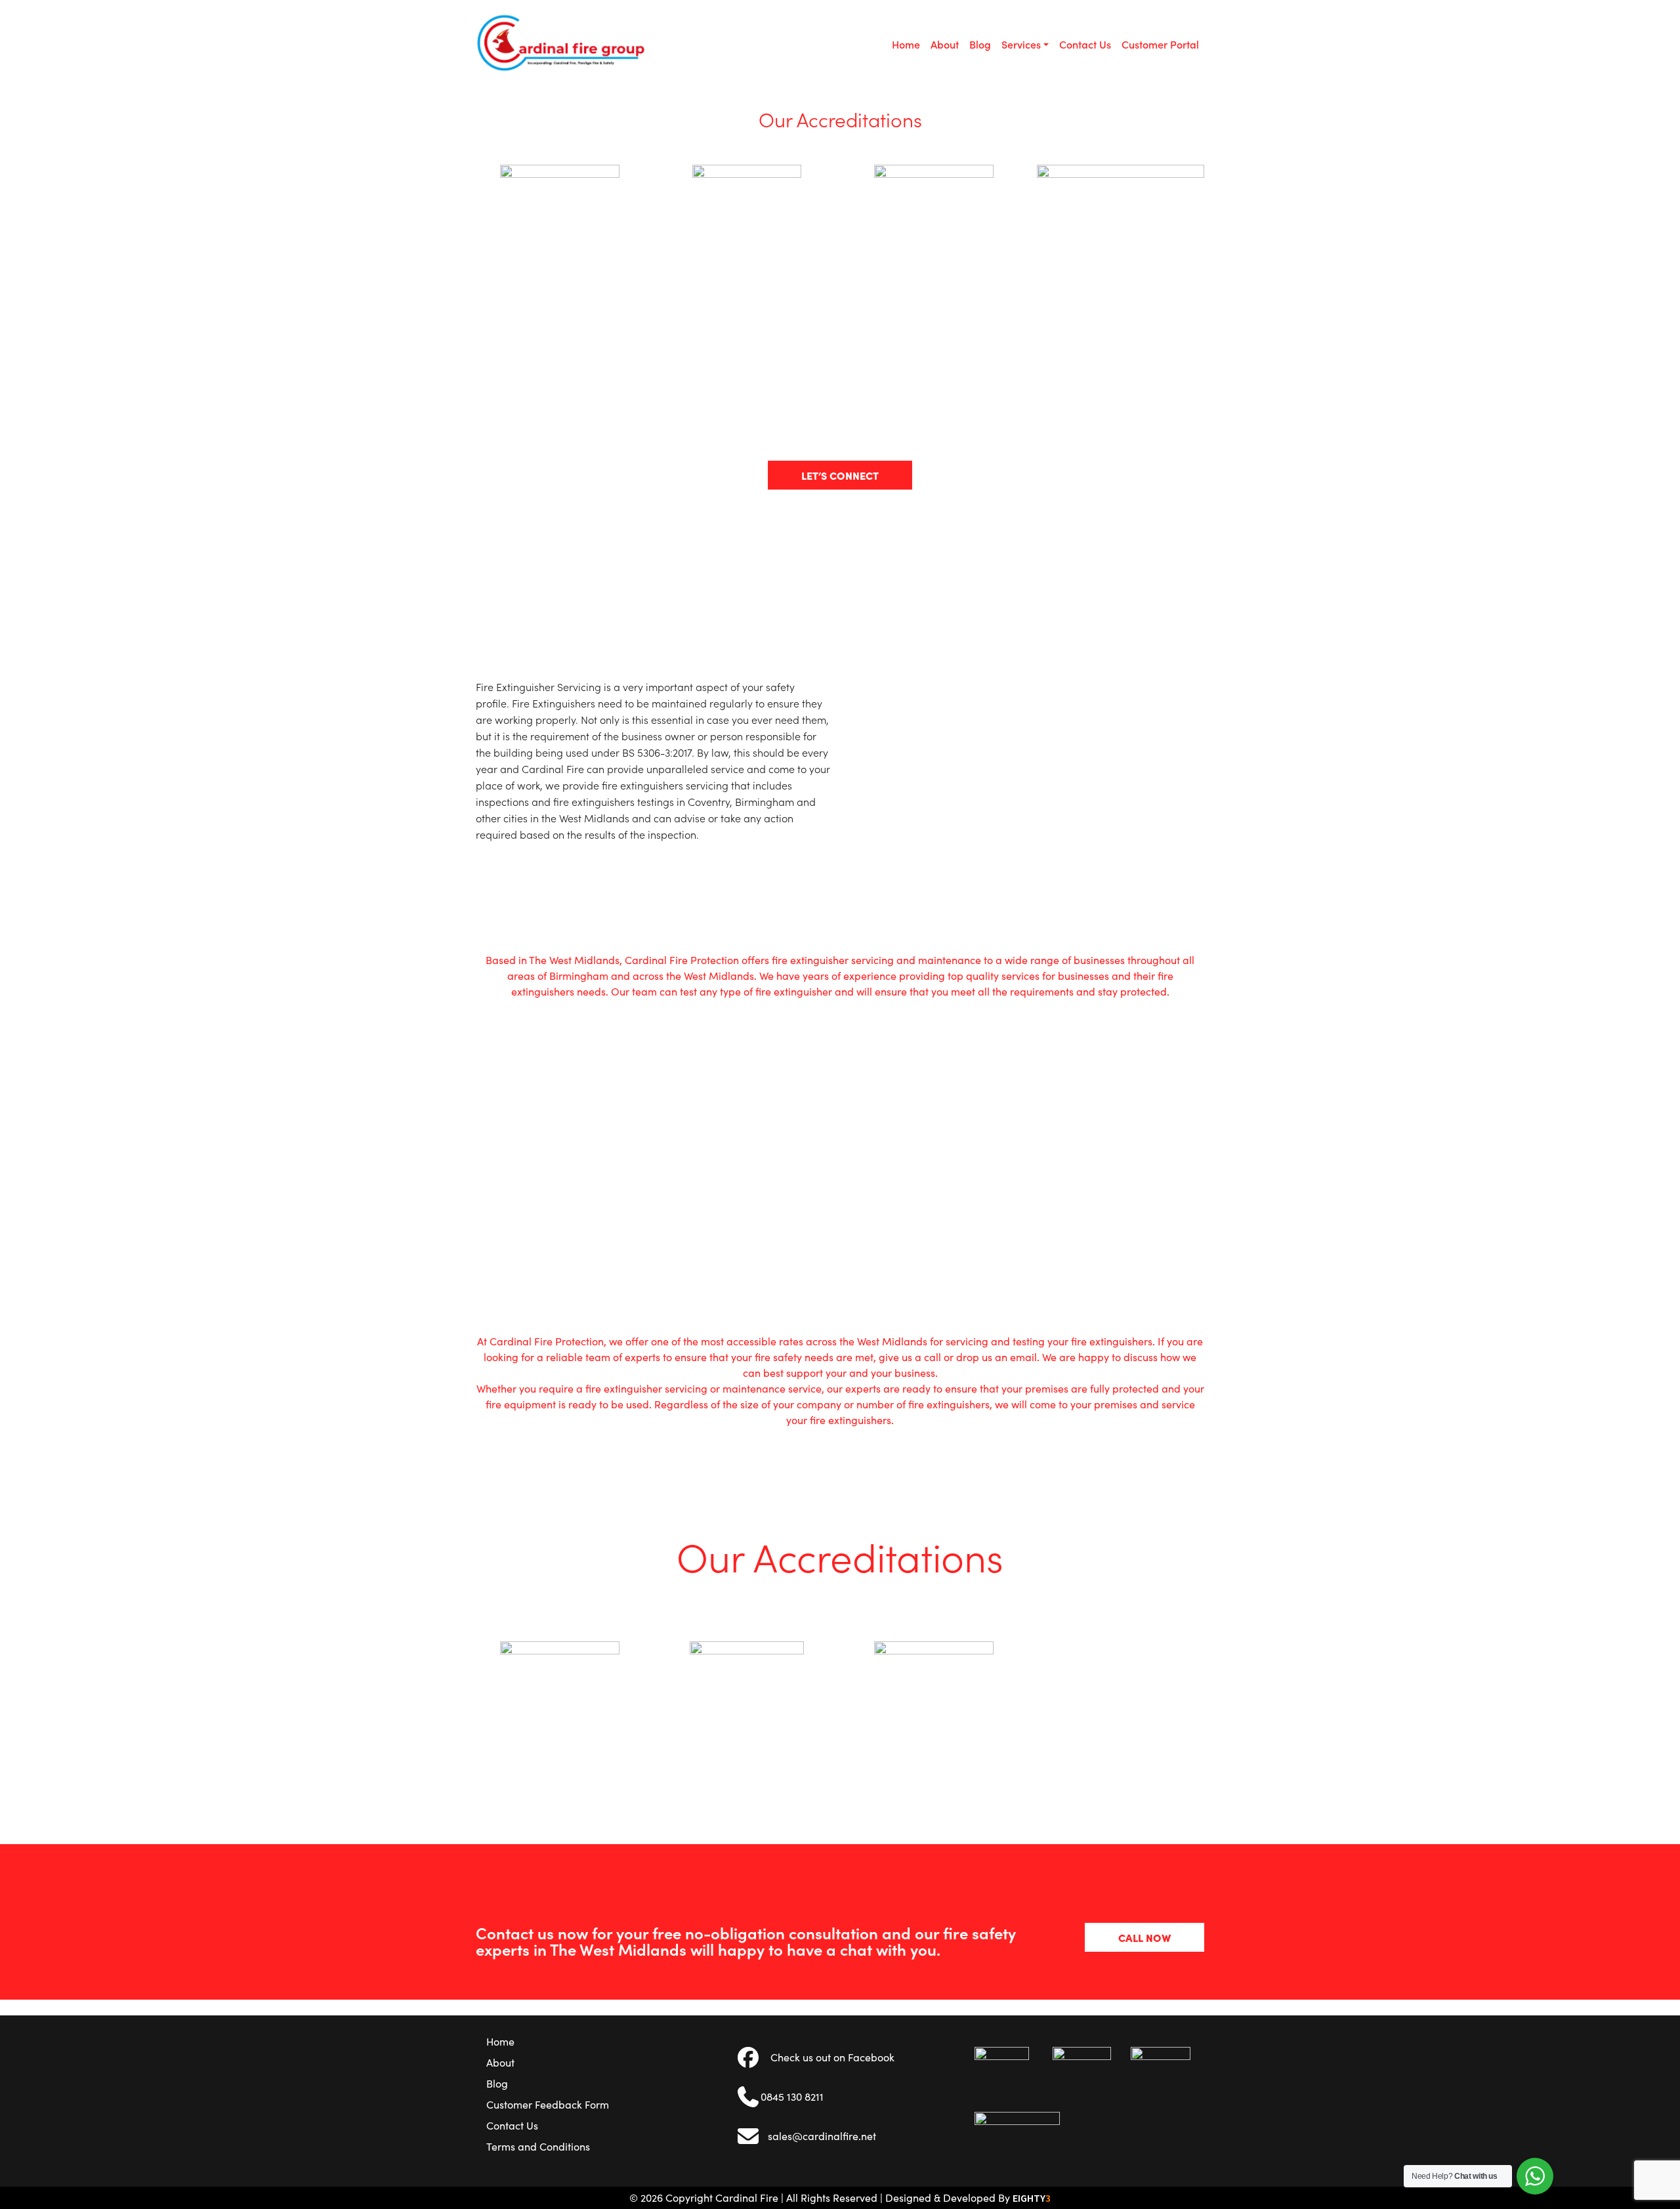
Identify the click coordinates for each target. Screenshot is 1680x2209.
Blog (980, 44)
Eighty (1032, 2198)
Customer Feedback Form (548, 2104)
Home (906, 44)
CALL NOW (1144, 1937)
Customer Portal (1160, 44)
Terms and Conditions (538, 2146)
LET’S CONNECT (840, 475)
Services (1021, 44)
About (945, 44)
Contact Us (1085, 44)
